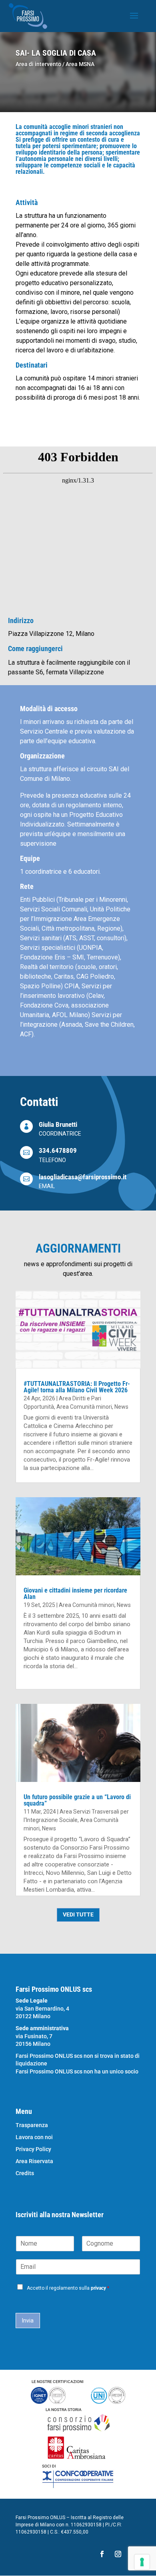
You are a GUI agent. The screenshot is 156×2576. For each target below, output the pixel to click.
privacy (98, 2288)
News (121, 1407)
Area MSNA (80, 64)
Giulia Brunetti (58, 1124)
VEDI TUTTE (78, 1914)
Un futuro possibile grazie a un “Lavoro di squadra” (77, 1800)
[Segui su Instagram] (118, 2554)
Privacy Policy (33, 2149)
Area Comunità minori (84, 1407)
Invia (28, 2321)
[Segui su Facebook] (102, 2554)
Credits (25, 2173)
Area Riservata (34, 2161)
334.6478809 (58, 1150)
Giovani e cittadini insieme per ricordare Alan (75, 1594)
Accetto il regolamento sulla (68, 2288)
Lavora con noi (34, 2137)
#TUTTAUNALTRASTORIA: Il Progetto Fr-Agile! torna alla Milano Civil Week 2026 (77, 1387)
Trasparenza (32, 2125)
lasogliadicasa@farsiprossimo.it (83, 1177)
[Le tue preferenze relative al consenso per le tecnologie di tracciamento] (142, 2562)
